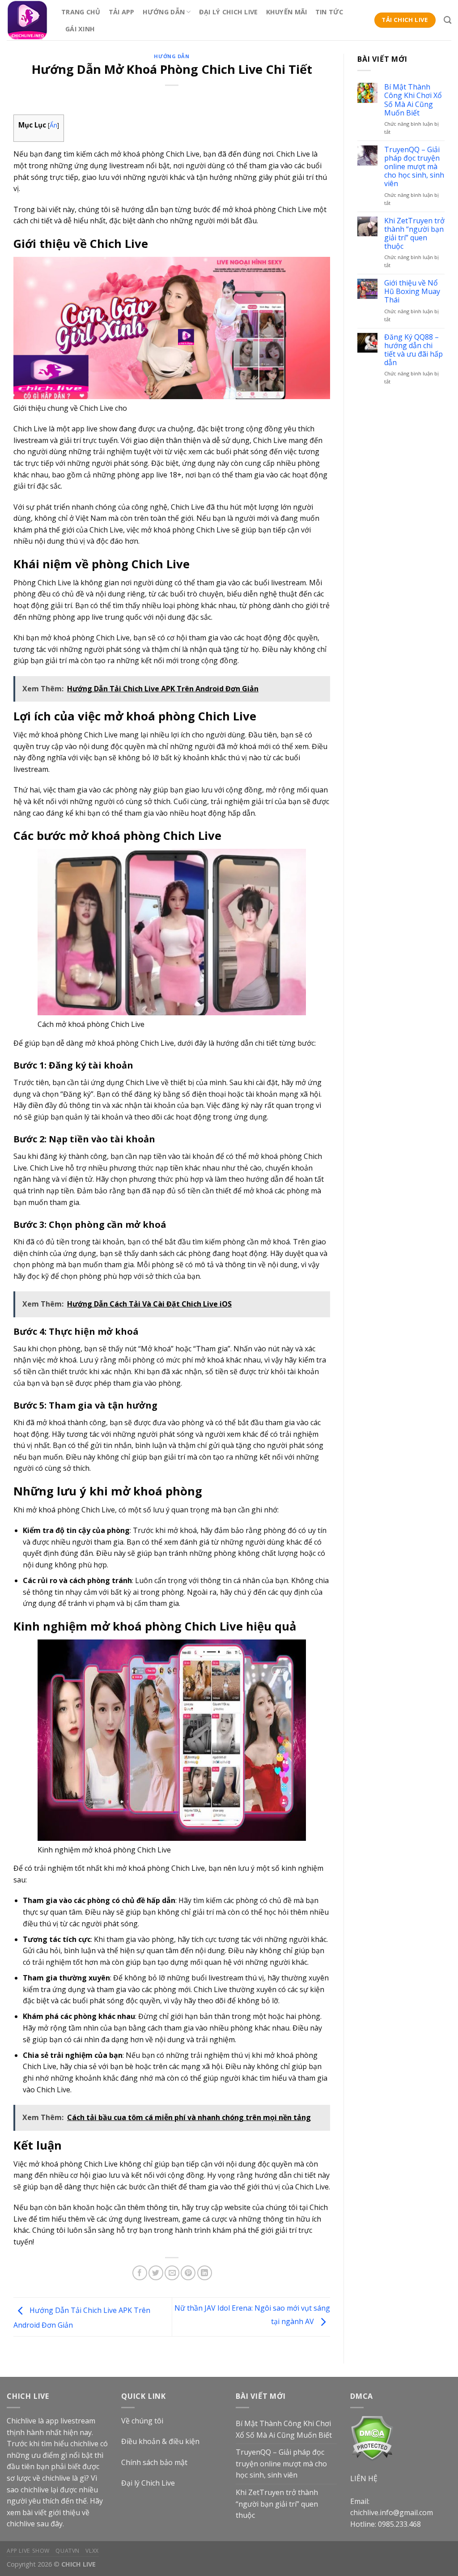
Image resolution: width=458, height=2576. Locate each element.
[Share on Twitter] (156, 2273)
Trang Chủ (81, 12)
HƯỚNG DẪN (164, 12)
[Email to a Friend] (172, 2273)
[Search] (447, 20)
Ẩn (53, 125)
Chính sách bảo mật (154, 2462)
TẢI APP (122, 12)
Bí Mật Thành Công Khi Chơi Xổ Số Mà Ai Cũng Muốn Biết (413, 100)
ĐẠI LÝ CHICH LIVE (229, 12)
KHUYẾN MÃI (287, 12)
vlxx (92, 2551)
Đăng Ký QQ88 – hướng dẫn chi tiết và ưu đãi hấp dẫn (413, 350)
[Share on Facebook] (140, 2273)
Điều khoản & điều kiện (160, 2441)
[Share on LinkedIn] (205, 2273)
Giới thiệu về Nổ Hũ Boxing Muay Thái (412, 292)
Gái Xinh (80, 29)
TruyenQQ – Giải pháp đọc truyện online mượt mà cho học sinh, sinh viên (414, 167)
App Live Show (28, 2551)
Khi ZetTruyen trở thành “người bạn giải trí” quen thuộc (414, 234)
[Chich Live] (27, 20)
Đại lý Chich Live (148, 2483)
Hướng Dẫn (172, 56)
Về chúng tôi (142, 2421)
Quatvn (68, 2551)
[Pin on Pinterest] (188, 2273)
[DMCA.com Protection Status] (372, 2438)
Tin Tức (329, 12)
